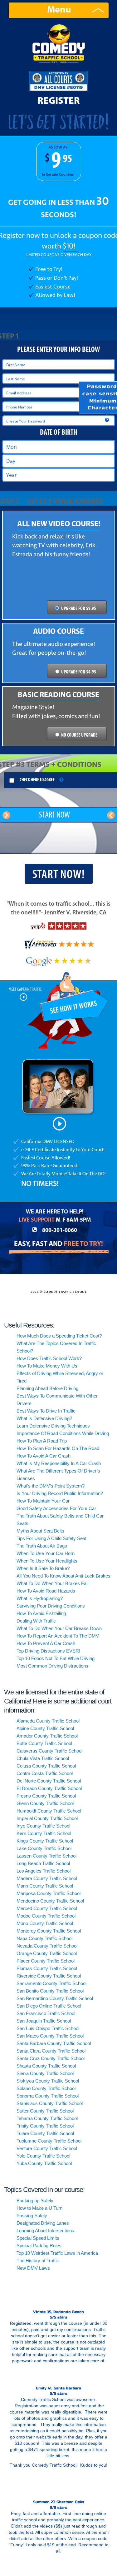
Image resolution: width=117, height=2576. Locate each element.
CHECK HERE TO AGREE (37, 780)
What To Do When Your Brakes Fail (52, 1583)
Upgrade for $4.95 (79, 672)
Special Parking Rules (39, 2246)
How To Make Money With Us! (48, 1366)
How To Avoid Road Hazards (46, 1591)
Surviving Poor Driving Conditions (51, 1606)
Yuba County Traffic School (44, 2163)
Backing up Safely (35, 2201)
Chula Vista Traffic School (43, 1758)
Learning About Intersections (45, 2231)
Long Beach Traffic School (43, 1863)
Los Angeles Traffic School (44, 1871)
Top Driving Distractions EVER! (48, 1651)
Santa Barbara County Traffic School (54, 2043)
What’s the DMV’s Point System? (51, 1486)
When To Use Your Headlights (47, 1561)
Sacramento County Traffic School (51, 1983)
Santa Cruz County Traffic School (51, 2058)
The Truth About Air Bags (42, 1546)
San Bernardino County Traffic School (55, 1998)
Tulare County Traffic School (45, 2133)
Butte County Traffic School (44, 1743)
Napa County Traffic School (44, 1938)
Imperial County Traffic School (47, 1818)
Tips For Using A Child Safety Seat (51, 1538)
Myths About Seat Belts (40, 1531)
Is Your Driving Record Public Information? (60, 1493)
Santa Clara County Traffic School (51, 2051)
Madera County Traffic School (47, 1878)
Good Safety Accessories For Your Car (56, 1508)
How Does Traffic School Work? (49, 1358)
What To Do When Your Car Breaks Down (59, 1628)
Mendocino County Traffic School (50, 1901)
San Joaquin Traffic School (44, 2021)
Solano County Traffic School (46, 2088)
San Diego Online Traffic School (49, 2006)
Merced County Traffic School (47, 1908)
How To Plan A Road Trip (42, 1441)
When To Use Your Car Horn (46, 1553)
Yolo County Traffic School (43, 2156)
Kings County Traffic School (45, 1841)
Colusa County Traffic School (46, 1766)
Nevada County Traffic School (47, 1946)
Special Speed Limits (38, 2238)
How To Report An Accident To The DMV (58, 1636)
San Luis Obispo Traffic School (48, 2028)
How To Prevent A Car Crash (46, 1643)
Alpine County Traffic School (45, 1728)
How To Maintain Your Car (43, 1501)
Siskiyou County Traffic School (48, 2081)
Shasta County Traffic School (46, 2066)
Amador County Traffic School (47, 1736)
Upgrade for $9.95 (79, 609)
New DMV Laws (33, 2268)
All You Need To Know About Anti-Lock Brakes (63, 1576)
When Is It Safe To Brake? (43, 1568)
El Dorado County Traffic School (49, 1788)
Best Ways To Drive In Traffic (46, 1411)
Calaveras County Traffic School (49, 1751)
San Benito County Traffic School (50, 1991)
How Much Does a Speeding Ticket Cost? (59, 1336)
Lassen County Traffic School (46, 1856)
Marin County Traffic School (45, 1886)
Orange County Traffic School (47, 1953)
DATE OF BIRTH (58, 433)
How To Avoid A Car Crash (44, 1456)
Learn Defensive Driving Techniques (53, 1426)
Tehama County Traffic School (47, 2118)
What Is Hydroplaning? (40, 1598)
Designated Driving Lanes (43, 2223)
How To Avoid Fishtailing (41, 1613)
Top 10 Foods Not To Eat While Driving (56, 1658)
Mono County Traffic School (45, 1923)
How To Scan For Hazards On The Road (58, 1448)
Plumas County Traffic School (47, 1968)
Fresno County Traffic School (46, 1796)
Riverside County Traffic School (49, 1976)
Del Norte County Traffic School (49, 1781)
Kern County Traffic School (44, 1833)
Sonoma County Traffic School (48, 2096)
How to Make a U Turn (39, 2208)
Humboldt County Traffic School (49, 1811)
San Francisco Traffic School (46, 2013)
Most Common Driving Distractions (52, 1666)
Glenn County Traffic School (45, 1803)
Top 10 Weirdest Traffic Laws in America (57, 2253)
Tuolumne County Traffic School (49, 2141)
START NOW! (59, 875)
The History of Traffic (38, 2261)
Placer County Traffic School (46, 1961)
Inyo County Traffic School (43, 1826)
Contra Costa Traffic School (45, 1773)
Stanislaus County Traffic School (50, 2103)
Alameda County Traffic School (48, 1721)
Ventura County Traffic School (47, 2148)
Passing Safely (32, 2216)
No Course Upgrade (79, 735)
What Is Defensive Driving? (44, 1418)
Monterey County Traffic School (49, 1931)
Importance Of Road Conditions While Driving (63, 1433)
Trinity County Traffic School (45, 2126)
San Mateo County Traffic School (50, 2036)
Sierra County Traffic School (45, 2073)
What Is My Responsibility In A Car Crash (59, 1463)
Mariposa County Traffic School (49, 1893)
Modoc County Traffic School (46, 1916)
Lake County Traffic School (44, 1848)
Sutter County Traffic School (45, 2111)
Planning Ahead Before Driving (47, 1388)
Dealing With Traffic (36, 1621)
